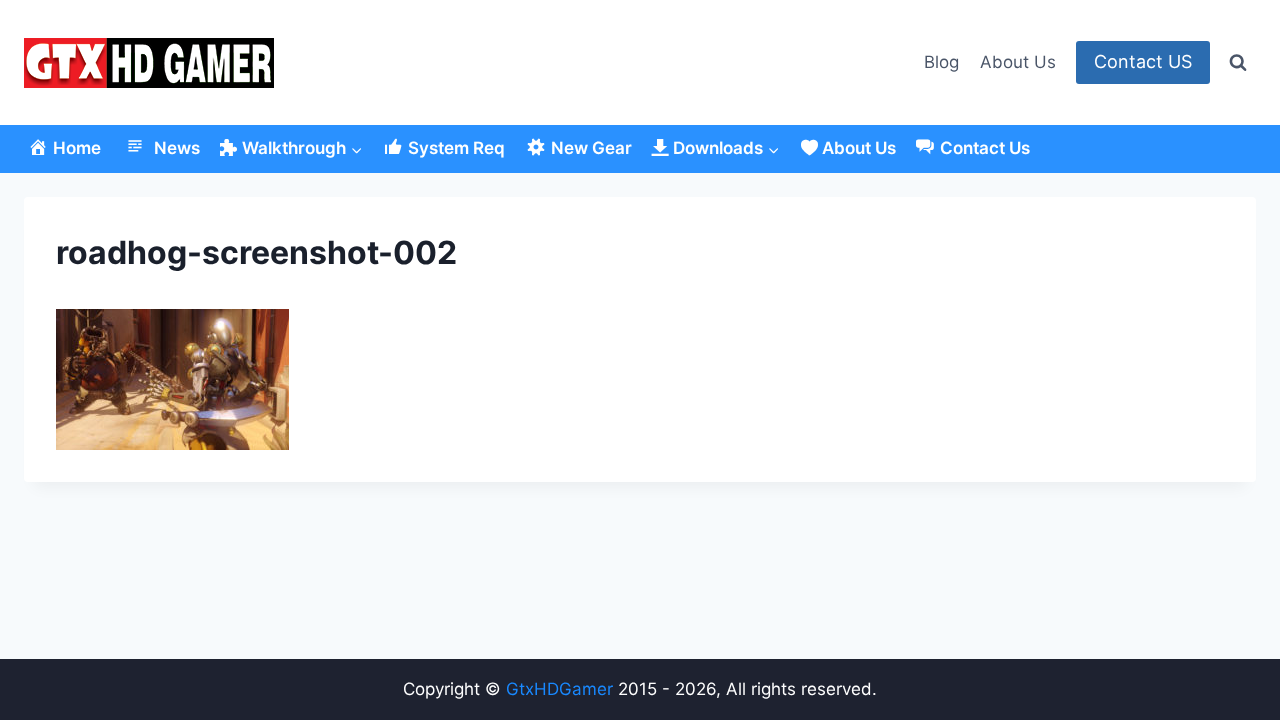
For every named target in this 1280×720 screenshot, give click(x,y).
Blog (941, 62)
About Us (1018, 62)
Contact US (1143, 61)
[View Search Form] (1238, 63)
